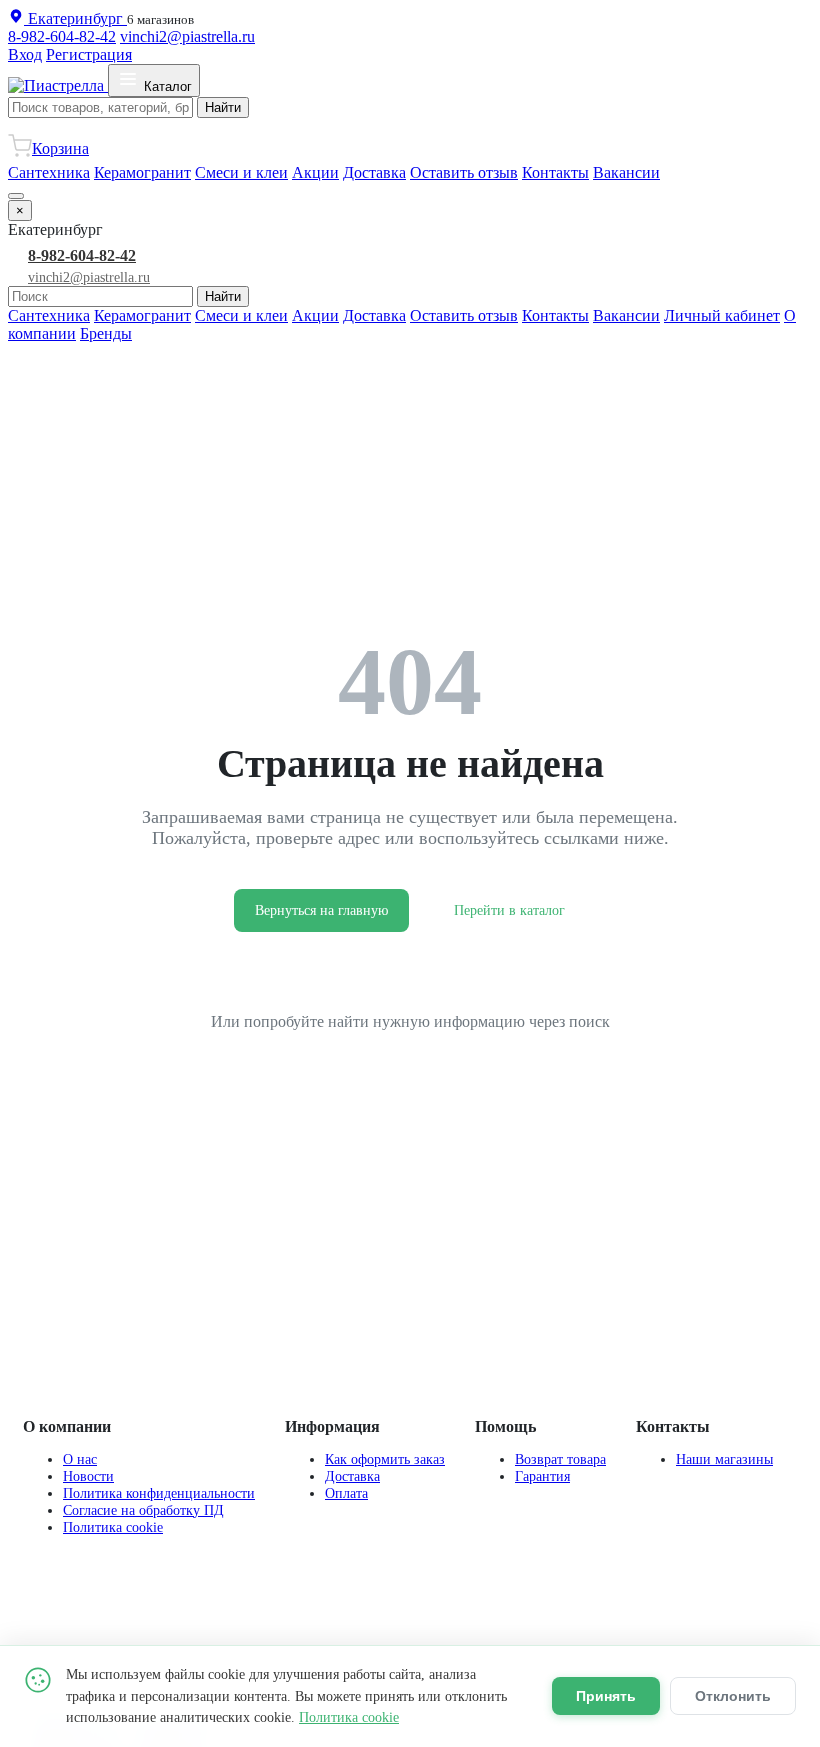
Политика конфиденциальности (159, 1493)
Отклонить (733, 1696)
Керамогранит (142, 172)
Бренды (106, 333)
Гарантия (542, 1476)
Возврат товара (560, 1459)
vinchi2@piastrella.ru (187, 36)
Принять (606, 1696)
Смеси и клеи (241, 172)
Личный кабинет (722, 315)
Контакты (555, 172)
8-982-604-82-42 (62, 36)
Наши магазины (724, 1459)
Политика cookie (113, 1527)
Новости (88, 1476)
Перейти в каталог (509, 910)
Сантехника (49, 172)
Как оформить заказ (385, 1459)
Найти (223, 107)
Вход (25, 54)
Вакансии (626, 172)
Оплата (346, 1493)
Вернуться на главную (321, 910)
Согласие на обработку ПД (143, 1510)
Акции (315, 172)
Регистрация (89, 54)
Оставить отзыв (464, 172)
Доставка (374, 172)
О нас (80, 1459)
